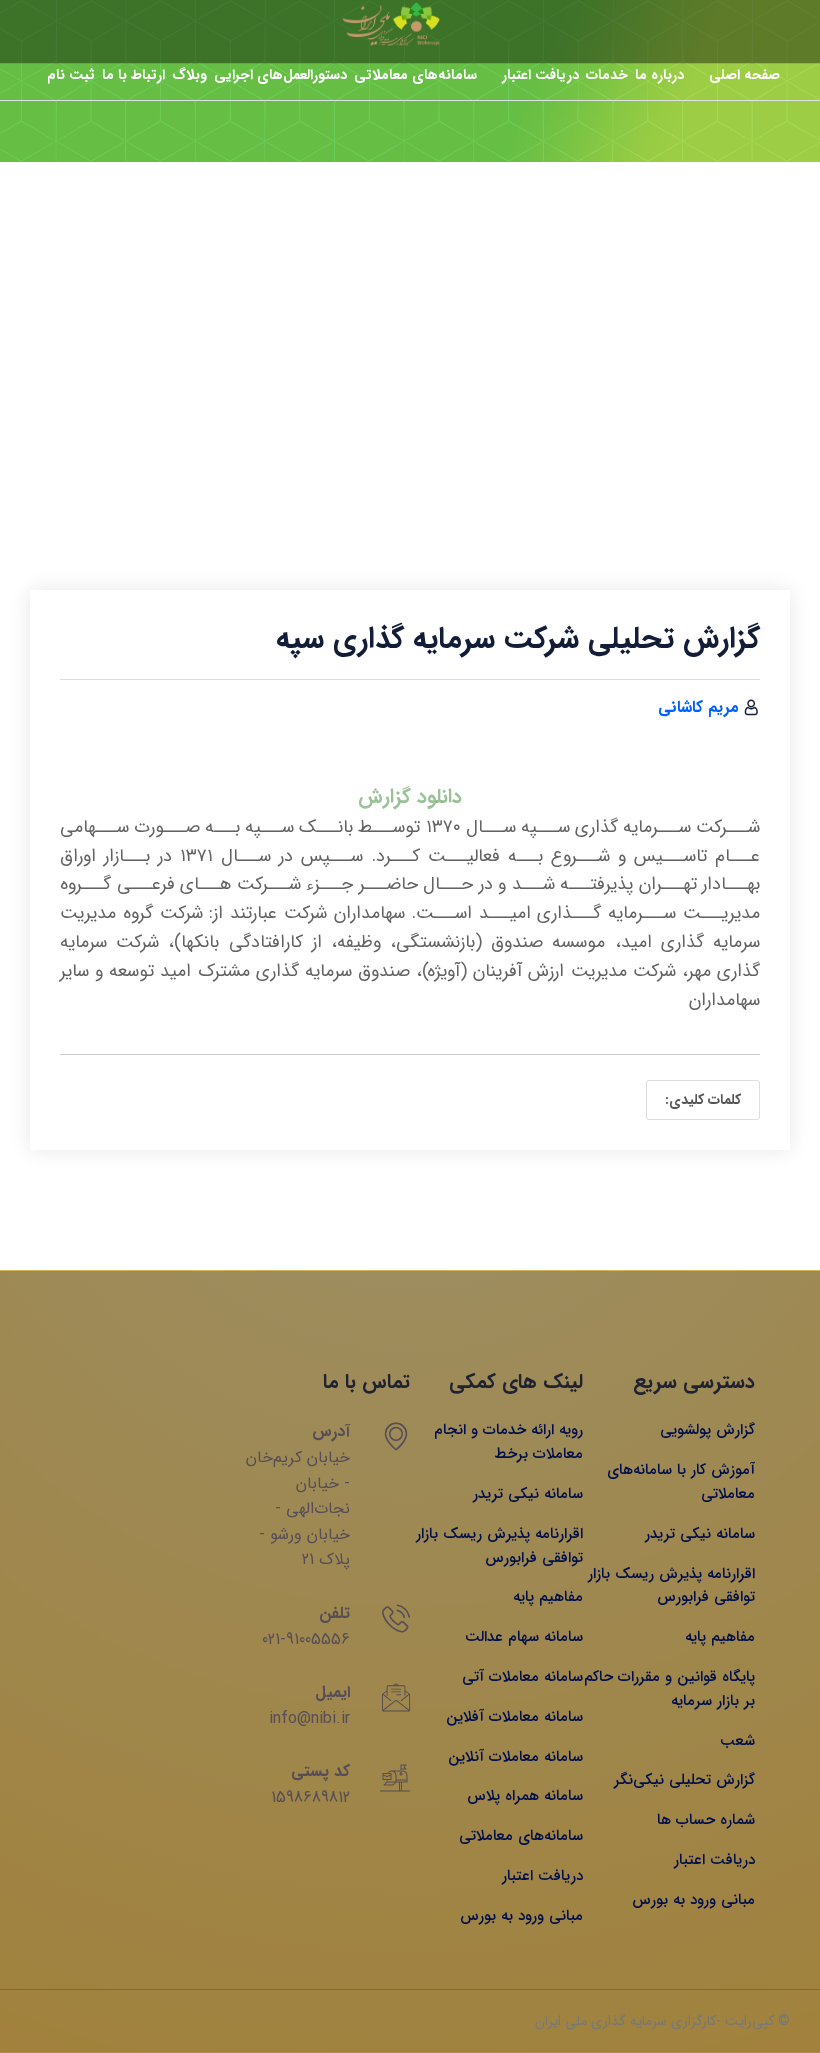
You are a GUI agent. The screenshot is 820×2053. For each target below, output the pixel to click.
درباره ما (659, 75)
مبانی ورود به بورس (693, 1900)
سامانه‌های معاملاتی (415, 75)
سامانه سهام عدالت (524, 1637)
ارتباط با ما (133, 75)
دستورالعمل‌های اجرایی (280, 75)
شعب (737, 1741)
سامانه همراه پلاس (525, 1796)
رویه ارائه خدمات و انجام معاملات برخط (508, 1442)
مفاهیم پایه (720, 1637)
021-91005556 (306, 1639)
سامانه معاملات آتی (522, 1677)
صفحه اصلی (744, 75)
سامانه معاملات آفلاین (514, 1717)
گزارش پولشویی (707, 1430)
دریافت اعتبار (540, 75)
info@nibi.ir (309, 1718)
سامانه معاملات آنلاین (515, 1757)
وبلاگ (189, 75)
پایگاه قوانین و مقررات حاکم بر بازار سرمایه (669, 1689)
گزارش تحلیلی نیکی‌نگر (684, 1780)
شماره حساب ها (706, 1820)
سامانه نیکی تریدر (700, 1534)
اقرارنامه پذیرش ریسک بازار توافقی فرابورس (671, 1586)
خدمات (607, 75)
